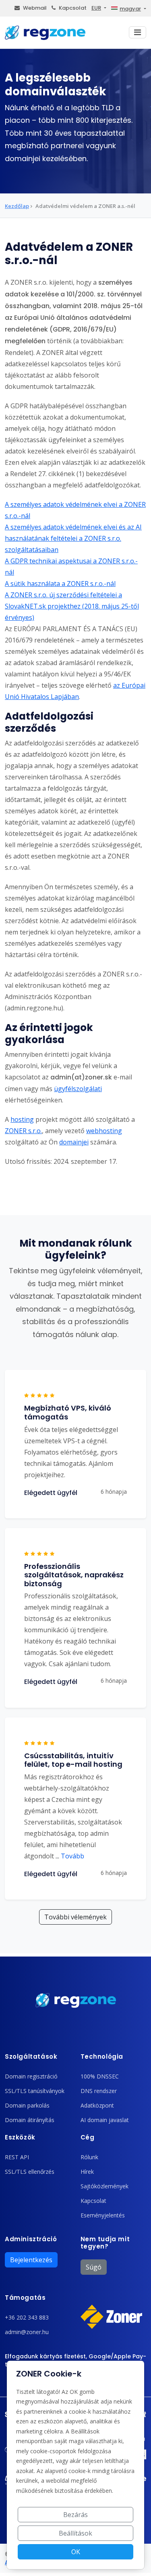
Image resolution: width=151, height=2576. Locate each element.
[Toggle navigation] (138, 32)
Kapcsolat (73, 8)
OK (76, 2552)
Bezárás (75, 2515)
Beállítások (75, 2533)
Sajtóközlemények (104, 2186)
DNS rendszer (99, 2091)
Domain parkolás (27, 2105)
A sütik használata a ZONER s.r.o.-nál (60, 584)
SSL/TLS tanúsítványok (35, 2091)
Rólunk (89, 2157)
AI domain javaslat (105, 2120)
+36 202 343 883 (27, 2317)
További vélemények (75, 1917)
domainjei (74, 1142)
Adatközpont (97, 2105)
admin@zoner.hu (27, 2332)
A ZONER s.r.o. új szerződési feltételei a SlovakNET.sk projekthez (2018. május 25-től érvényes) (72, 606)
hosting (22, 1119)
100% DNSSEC (100, 2076)
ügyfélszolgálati (78, 1089)
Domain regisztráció (31, 2076)
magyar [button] (130, 9)
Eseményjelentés (103, 2215)
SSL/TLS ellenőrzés (30, 2172)
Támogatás (25, 2298)
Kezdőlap (17, 206)
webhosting (104, 1131)
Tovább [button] (70, 1856)
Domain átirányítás (30, 2120)
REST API (17, 2157)
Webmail (35, 8)
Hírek (87, 2172)
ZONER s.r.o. (23, 1131)
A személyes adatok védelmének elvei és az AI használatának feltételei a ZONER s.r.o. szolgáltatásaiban (73, 538)
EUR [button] (96, 8)
